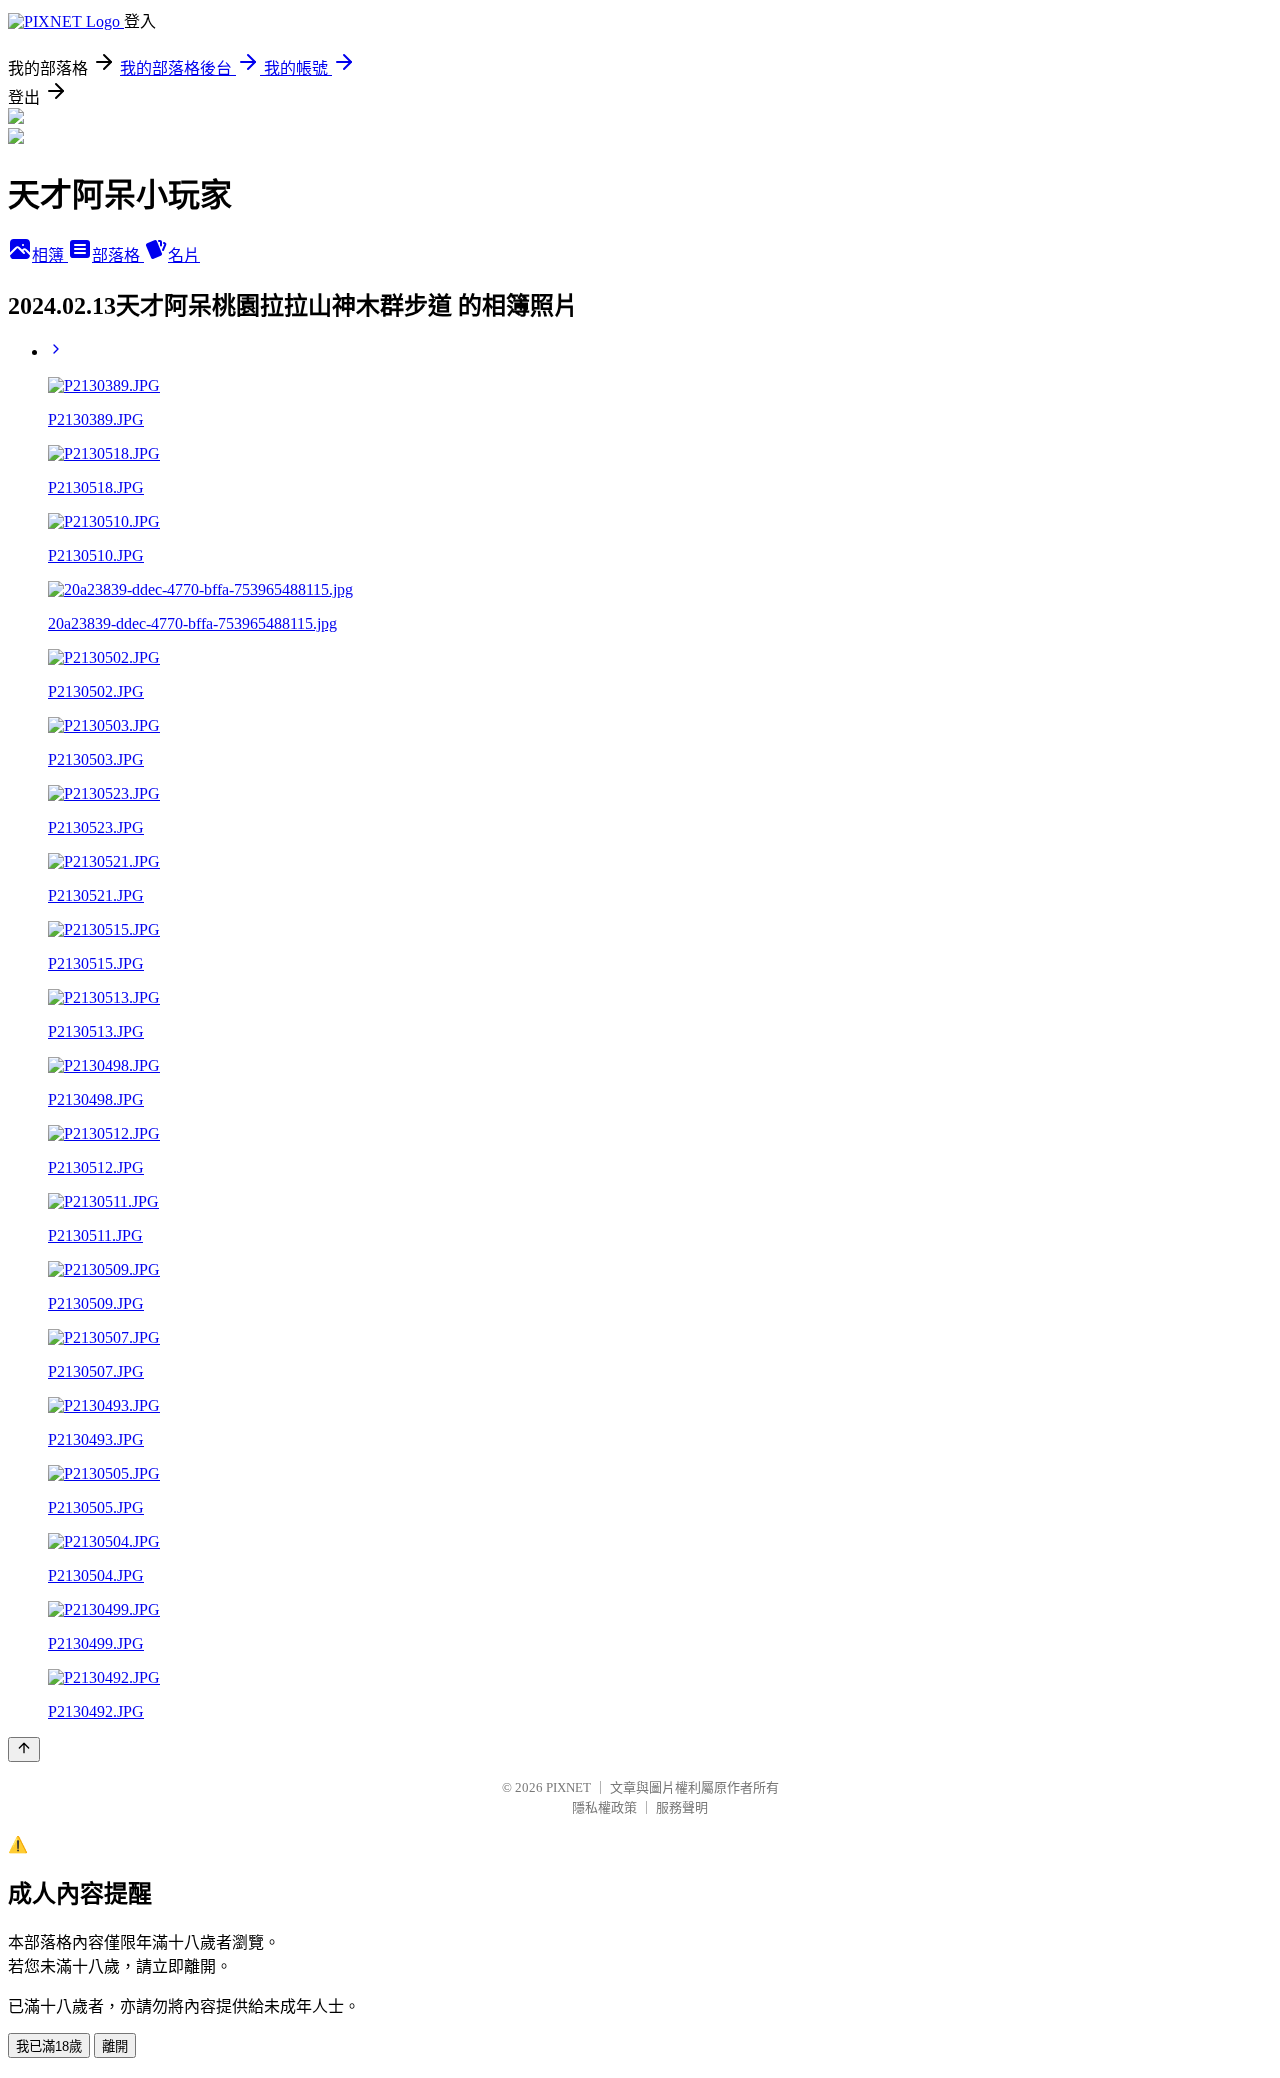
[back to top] (24, 1749)
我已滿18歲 (49, 2046)
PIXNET (568, 1787)
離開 (115, 2046)
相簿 (50, 255)
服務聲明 (682, 1807)
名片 (184, 255)
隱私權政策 (604, 1807)
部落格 (118, 255)
